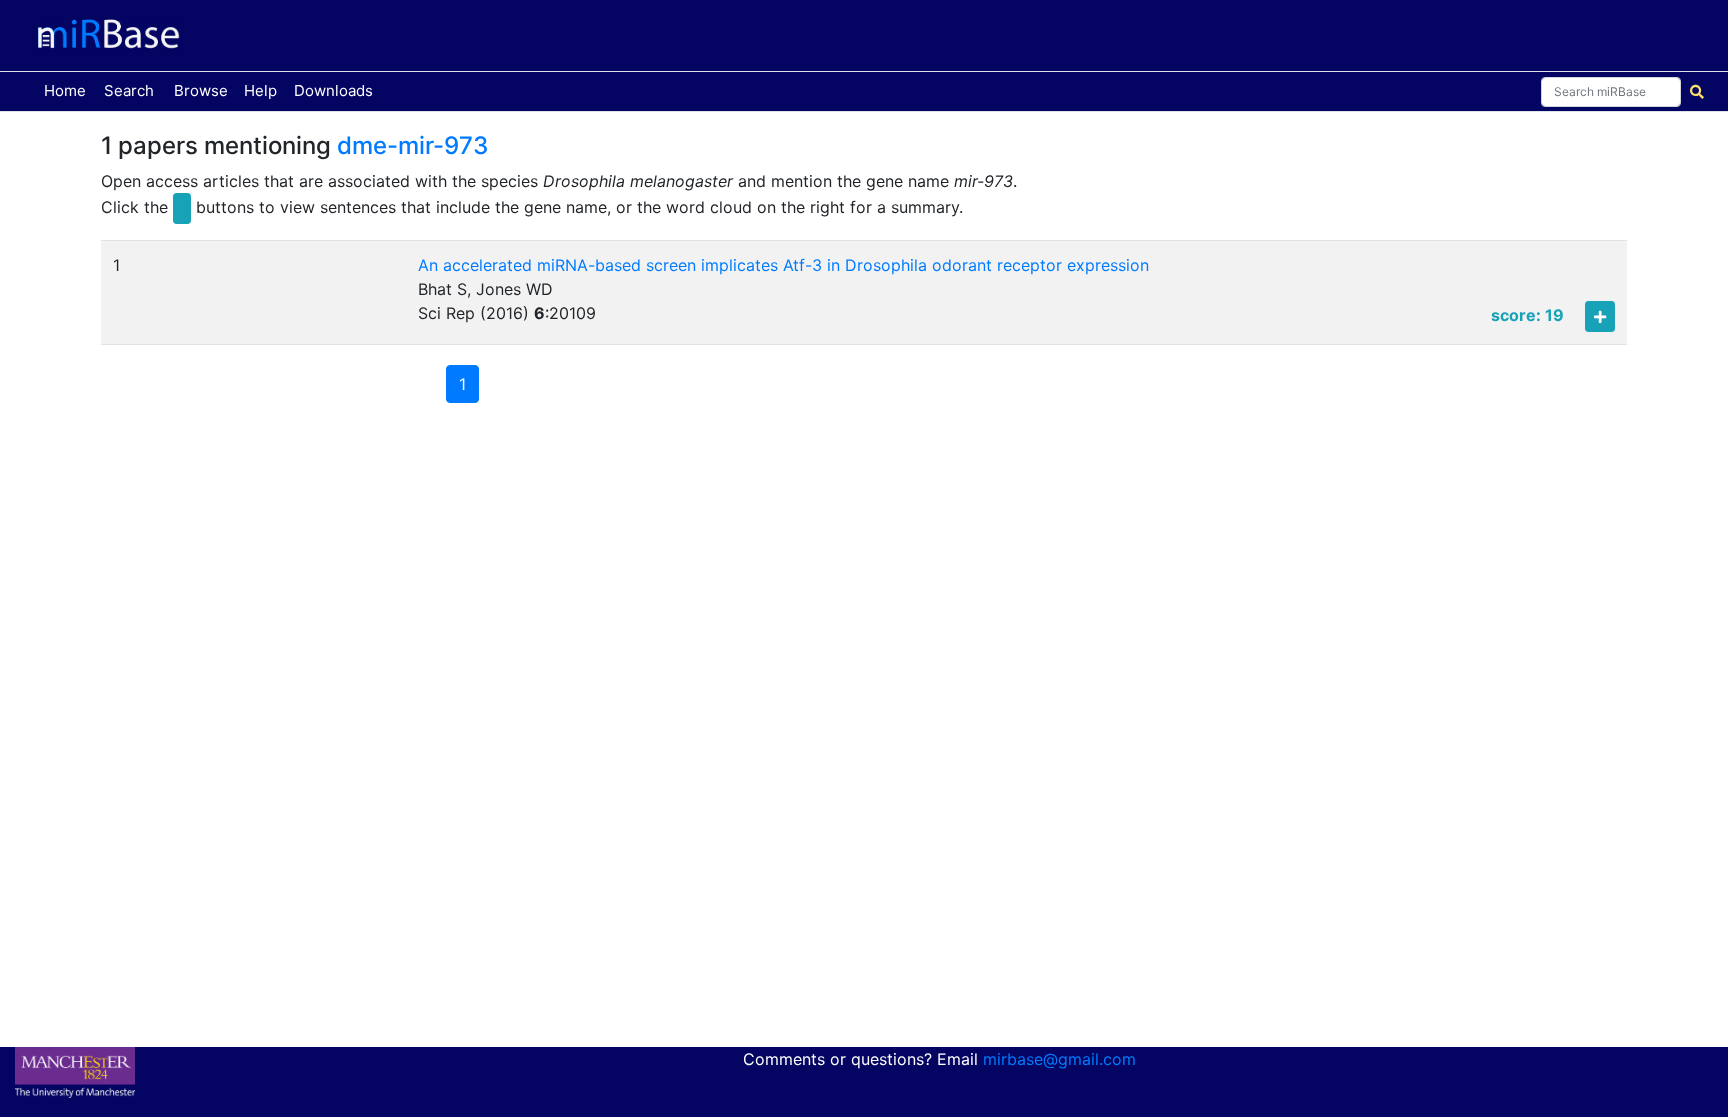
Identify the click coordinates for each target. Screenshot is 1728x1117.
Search (129, 90)
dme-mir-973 (412, 145)
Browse (201, 90)
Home (69, 90)
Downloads (333, 90)
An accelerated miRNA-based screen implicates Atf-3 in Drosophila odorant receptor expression (783, 265)
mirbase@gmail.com (1059, 1059)
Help (260, 90)
